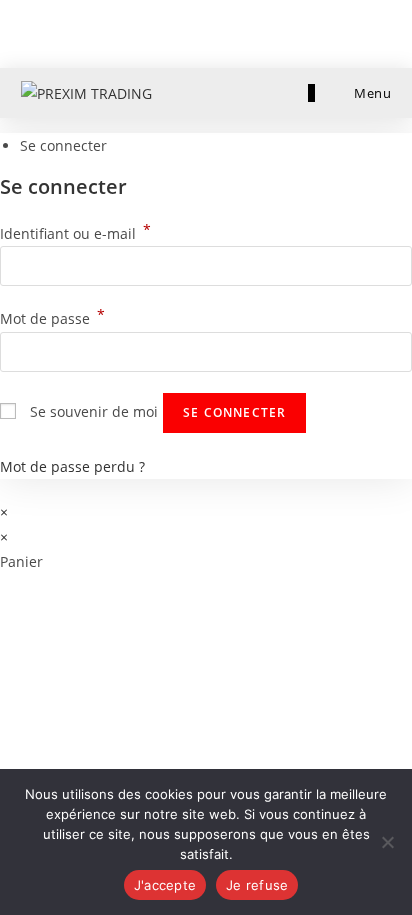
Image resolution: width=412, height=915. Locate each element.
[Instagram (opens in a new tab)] (217, 31)
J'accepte (165, 885)
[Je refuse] (387, 842)
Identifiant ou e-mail (75, 233)
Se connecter (234, 412)
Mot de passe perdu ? (72, 466)
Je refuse (257, 885)
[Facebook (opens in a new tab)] (191, 31)
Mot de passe (52, 318)
